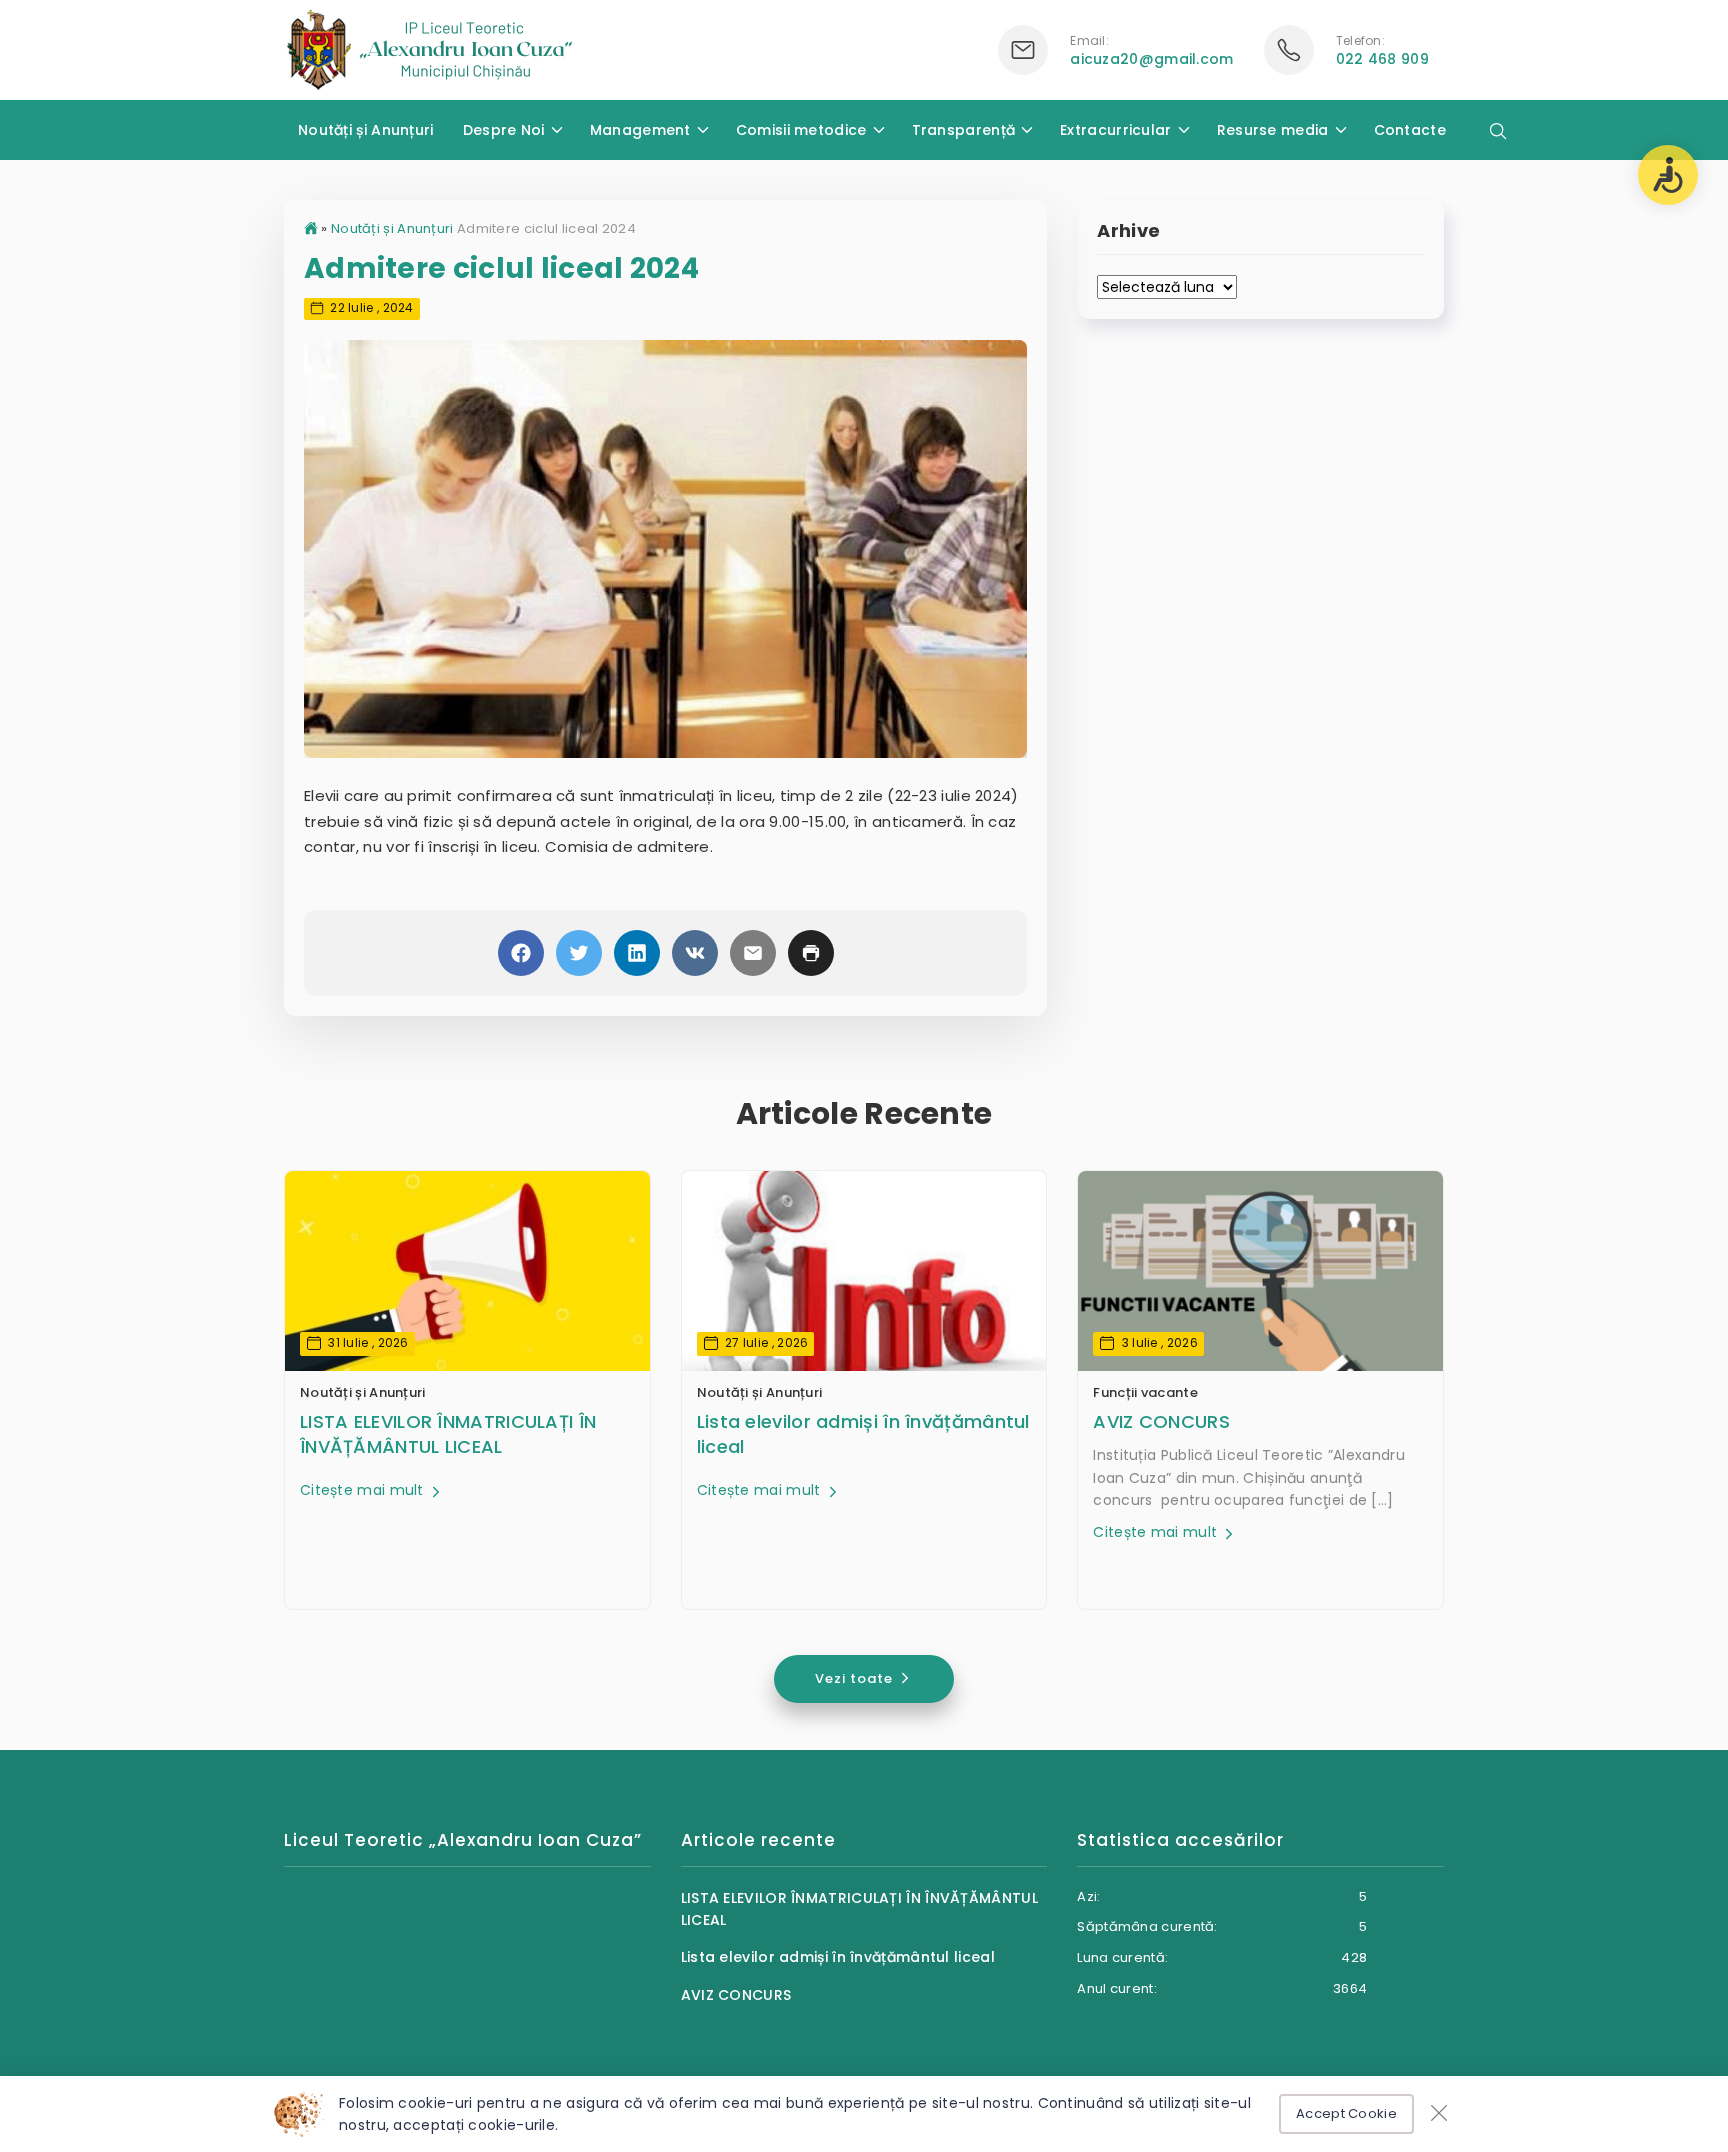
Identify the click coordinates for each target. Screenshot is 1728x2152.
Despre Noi (504, 130)
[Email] (753, 953)
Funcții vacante (1145, 1392)
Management (640, 130)
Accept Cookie (1346, 2113)
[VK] (695, 953)
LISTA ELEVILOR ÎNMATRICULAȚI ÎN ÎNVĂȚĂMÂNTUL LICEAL (448, 1434)
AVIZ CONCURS (1161, 1421)
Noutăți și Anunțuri (366, 130)
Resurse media (1273, 130)
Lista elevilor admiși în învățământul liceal (863, 1434)
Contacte (1410, 130)
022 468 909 (1382, 59)
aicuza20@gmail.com (1151, 59)
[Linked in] (637, 953)
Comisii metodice (801, 130)
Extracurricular (1116, 130)
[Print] (811, 953)
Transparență (964, 130)
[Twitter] (579, 953)
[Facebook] (521, 953)
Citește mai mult (364, 1490)
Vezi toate (856, 1678)
